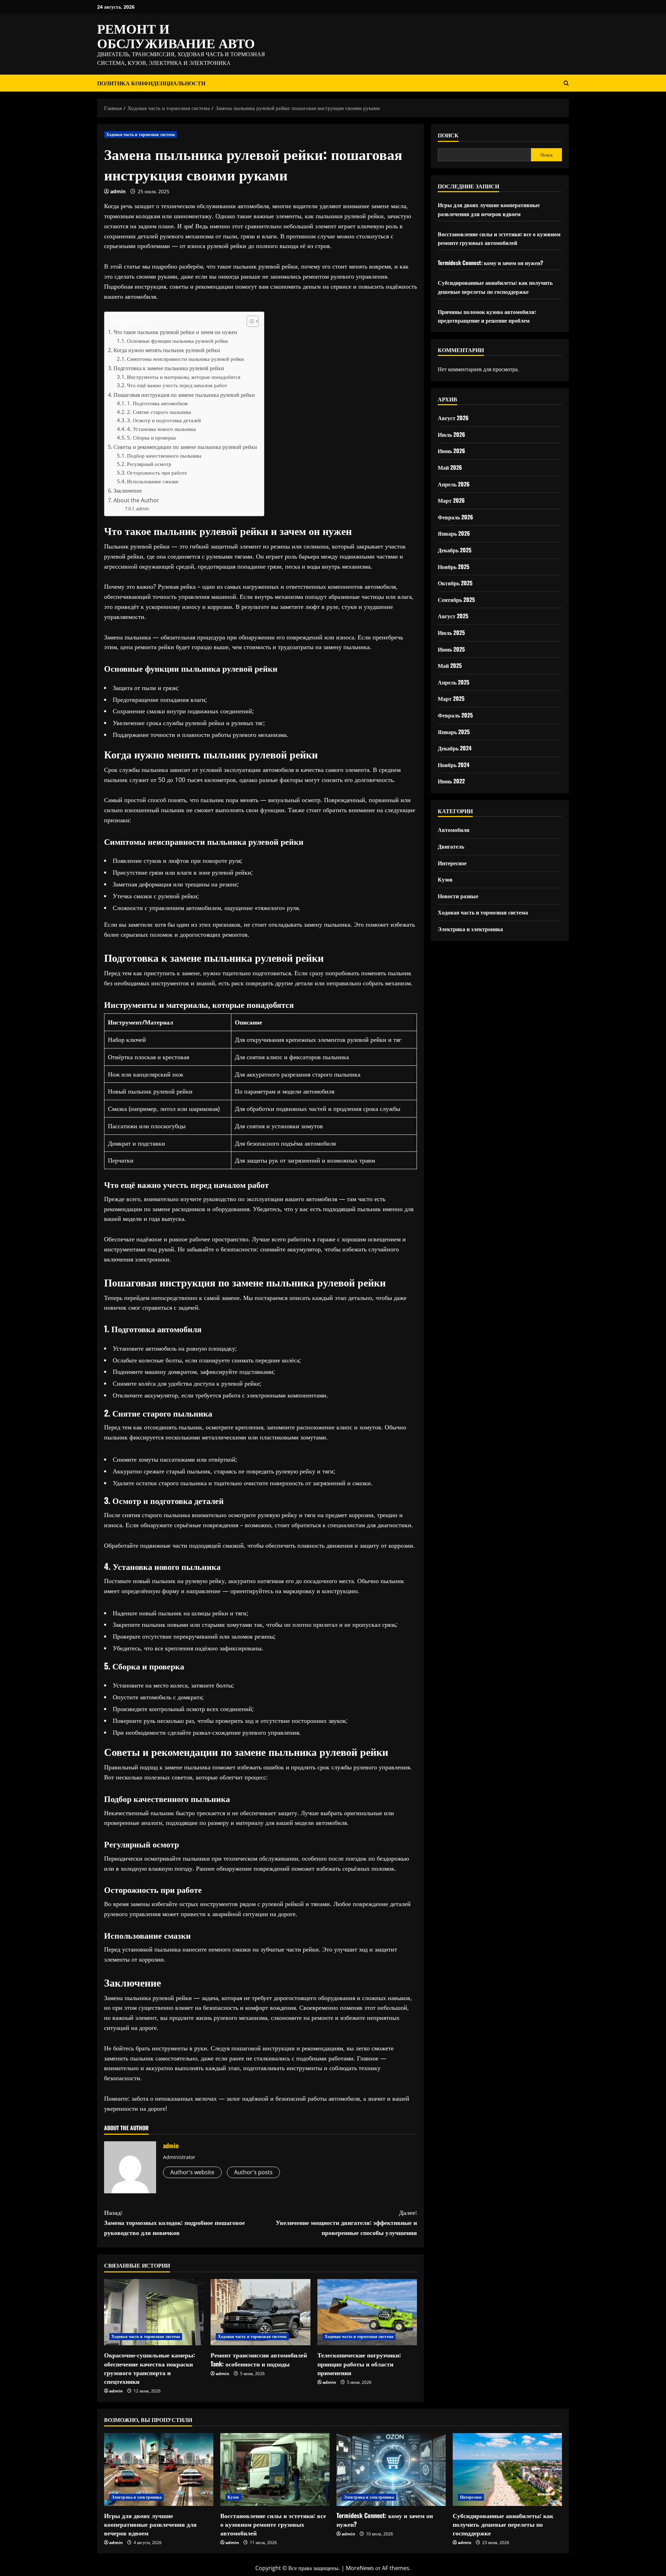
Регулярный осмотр (149, 464)
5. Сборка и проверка (151, 437)
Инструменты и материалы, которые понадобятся (184, 377)
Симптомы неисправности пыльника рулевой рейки (185, 359)
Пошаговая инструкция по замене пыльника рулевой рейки (184, 395)
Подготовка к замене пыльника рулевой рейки (169, 368)
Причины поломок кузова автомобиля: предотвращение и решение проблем (487, 316)
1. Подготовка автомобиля (157, 403)
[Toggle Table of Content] (249, 321)
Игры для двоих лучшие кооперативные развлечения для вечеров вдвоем (489, 210)
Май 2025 (450, 665)
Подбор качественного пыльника (164, 456)
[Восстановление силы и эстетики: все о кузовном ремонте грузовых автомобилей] (275, 2469)
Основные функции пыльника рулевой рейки (177, 341)
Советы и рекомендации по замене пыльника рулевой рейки (185, 447)
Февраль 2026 (455, 517)
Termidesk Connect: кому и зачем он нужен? (490, 263)
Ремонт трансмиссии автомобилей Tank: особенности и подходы (259, 2359)
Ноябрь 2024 (454, 765)
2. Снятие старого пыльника (159, 412)
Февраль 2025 (455, 715)
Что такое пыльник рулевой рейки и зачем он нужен (175, 332)
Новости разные (458, 896)
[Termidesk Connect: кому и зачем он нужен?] (391, 2469)
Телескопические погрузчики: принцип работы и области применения (359, 2363)
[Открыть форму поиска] (566, 83)
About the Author (136, 500)
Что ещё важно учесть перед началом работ (177, 385)
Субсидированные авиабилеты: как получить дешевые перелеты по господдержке (495, 287)
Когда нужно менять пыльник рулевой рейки (167, 350)
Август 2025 (453, 616)
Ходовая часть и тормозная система (140, 134)
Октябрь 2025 (455, 583)
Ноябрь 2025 (454, 567)
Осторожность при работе (157, 473)
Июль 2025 (451, 632)
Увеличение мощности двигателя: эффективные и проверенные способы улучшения (346, 2222)
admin (118, 191)
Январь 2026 (454, 534)
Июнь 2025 (451, 649)
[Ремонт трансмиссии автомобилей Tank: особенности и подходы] (260, 2312)
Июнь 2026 (451, 451)
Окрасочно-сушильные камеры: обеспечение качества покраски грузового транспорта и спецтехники (150, 2368)
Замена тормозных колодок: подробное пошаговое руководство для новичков (174, 2222)
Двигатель (451, 846)
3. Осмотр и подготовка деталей (164, 420)
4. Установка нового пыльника (161, 429)
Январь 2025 (454, 732)
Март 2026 (451, 500)
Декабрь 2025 (455, 550)
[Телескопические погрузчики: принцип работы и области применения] (367, 2312)
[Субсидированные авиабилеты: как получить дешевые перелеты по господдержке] (507, 2469)
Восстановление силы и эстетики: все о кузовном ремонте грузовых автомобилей (499, 238)
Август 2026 (453, 418)
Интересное (452, 863)
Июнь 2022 (451, 781)
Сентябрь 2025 (456, 600)
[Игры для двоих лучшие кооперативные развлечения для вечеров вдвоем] (159, 2469)
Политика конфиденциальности (151, 83)
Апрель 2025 (454, 682)
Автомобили (454, 830)
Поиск (448, 135)
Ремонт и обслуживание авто (176, 35)
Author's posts (253, 2172)
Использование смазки (153, 481)
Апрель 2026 (454, 484)
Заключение (128, 491)
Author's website (192, 2172)
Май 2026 (450, 467)
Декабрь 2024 (455, 748)
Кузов (445, 879)
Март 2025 (451, 699)
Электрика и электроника (470, 929)
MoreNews (360, 2568)
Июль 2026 (451, 434)
